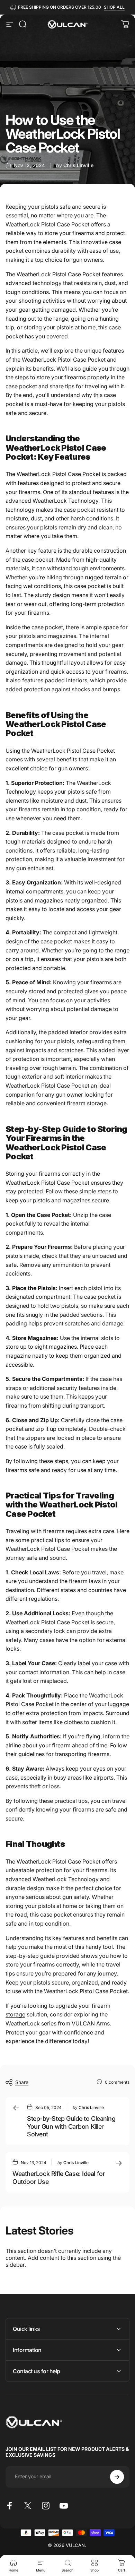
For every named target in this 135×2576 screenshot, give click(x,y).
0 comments (117, 2082)
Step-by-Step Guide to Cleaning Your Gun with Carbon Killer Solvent (71, 2126)
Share (22, 2082)
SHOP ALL (114, 7)
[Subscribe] (117, 2477)
